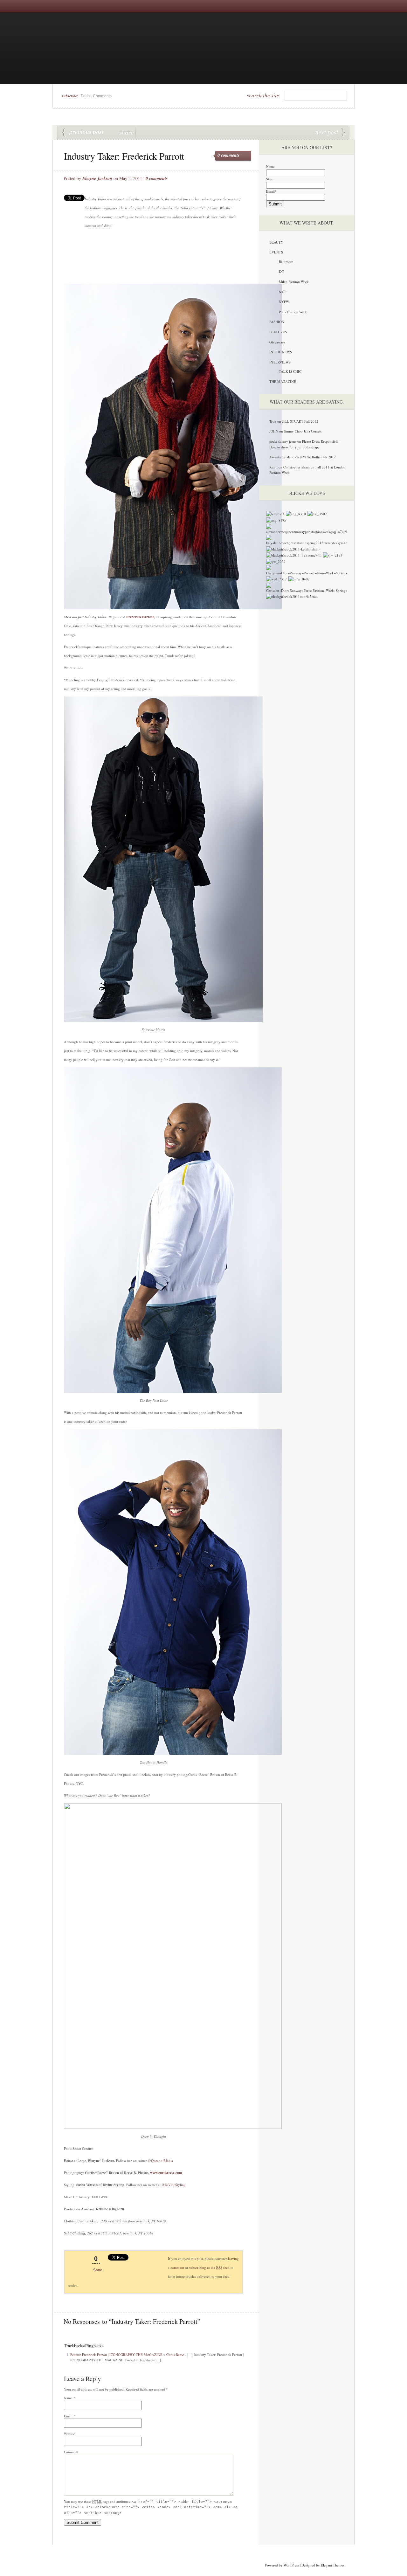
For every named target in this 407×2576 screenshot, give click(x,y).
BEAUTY (276, 242)
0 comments (228, 155)
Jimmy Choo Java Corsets (303, 431)
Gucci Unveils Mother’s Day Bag (330, 133)
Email (68, 2416)
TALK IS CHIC (290, 371)
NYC (282, 292)
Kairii (273, 467)
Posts (86, 96)
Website (69, 2434)
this (142, 132)
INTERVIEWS (280, 362)
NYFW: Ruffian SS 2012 (318, 457)
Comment (71, 2452)
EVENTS (276, 252)
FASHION (277, 322)
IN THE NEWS (281, 352)
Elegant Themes (333, 2565)
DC (281, 271)
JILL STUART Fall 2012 (300, 421)
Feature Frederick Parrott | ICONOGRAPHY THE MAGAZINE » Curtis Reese (127, 2354)
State (270, 179)
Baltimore (286, 262)
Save (98, 2270)
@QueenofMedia (160, 2161)
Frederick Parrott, (141, 617)
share (127, 132)
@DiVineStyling (174, 2185)
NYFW (284, 302)
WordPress (291, 2565)
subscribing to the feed (209, 2267)
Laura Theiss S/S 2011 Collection (83, 133)
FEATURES (278, 332)
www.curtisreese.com (166, 2173)
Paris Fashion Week (293, 312)
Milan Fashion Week (294, 282)
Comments (102, 96)
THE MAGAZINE (283, 381)
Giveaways (277, 342)
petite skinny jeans (283, 441)
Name (68, 2398)
